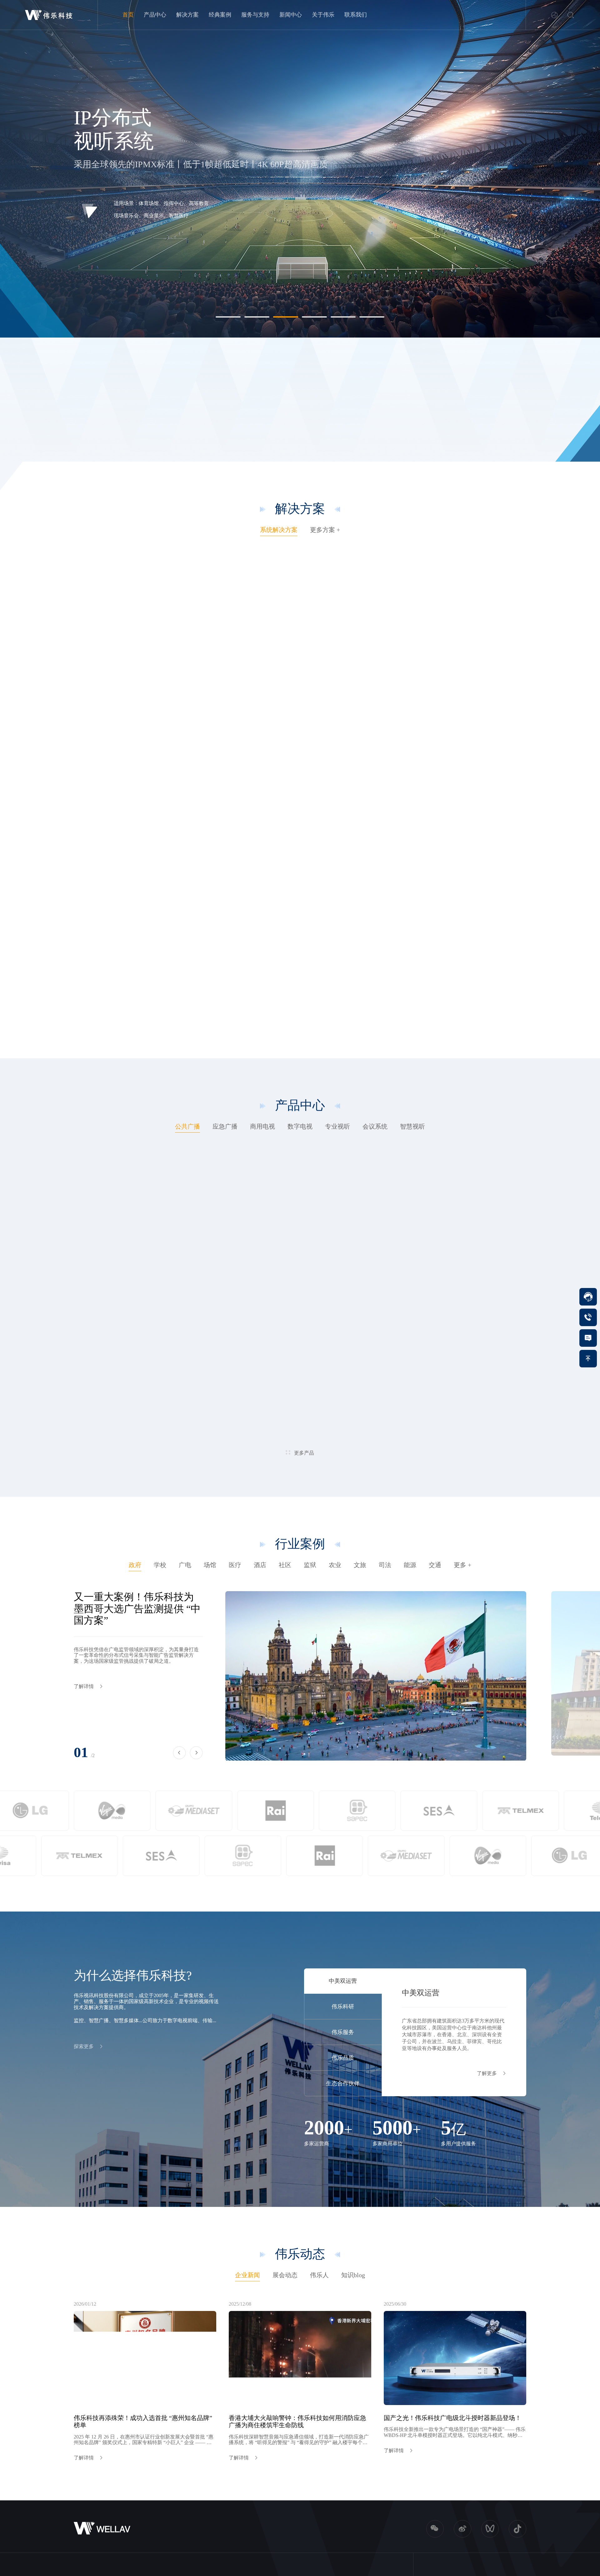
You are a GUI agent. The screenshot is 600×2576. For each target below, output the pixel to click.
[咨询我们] (588, 1338)
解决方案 (187, 15)
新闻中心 (291, 15)
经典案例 (220, 15)
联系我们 (356, 15)
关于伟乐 (323, 15)
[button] (228, 317)
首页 (128, 15)
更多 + (462, 1565)
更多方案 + (325, 530)
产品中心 (155, 15)
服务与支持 (255, 15)
